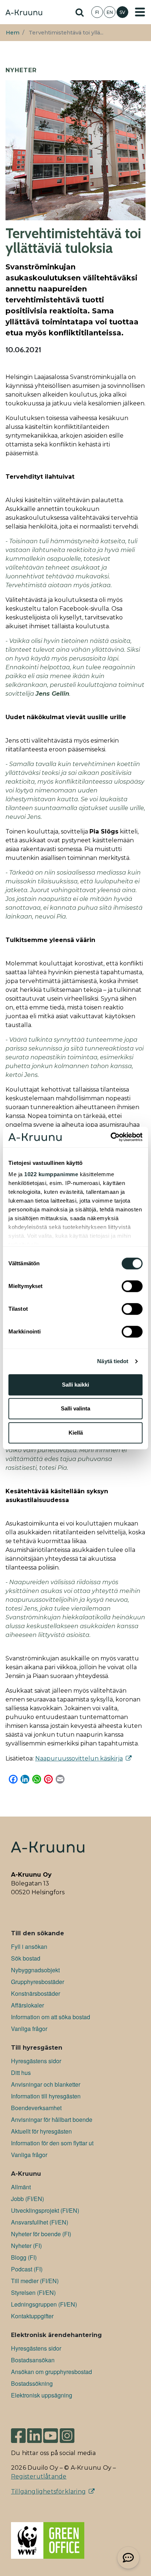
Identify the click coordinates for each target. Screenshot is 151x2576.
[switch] (132, 1286)
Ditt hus (21, 2073)
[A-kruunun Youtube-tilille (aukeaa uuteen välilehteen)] (51, 2433)
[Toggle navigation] (140, 12)
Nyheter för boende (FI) (41, 2234)
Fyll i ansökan (29, 1946)
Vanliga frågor (29, 2029)
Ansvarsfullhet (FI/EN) (40, 2222)
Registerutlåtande (39, 2476)
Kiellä (76, 1433)
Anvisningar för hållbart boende (52, 2119)
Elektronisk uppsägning (42, 2395)
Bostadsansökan (33, 2360)
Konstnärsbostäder (36, 1993)
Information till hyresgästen (46, 2096)
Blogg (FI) (24, 2257)
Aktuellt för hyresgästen (41, 2131)
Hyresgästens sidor (36, 2061)
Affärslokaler (27, 2005)
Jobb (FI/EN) (27, 2199)
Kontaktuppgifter (32, 2316)
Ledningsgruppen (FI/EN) (44, 2304)
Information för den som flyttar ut (52, 2143)
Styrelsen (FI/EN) (33, 2292)
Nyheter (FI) (26, 2246)
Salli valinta (75, 1408)
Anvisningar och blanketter (46, 2084)
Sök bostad (26, 1958)
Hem (13, 33)
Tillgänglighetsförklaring (48, 2492)
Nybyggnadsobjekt (35, 1970)
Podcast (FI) (27, 2269)
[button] (128, 2558)
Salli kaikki (75, 1385)
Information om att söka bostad (51, 2017)
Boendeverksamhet (36, 2108)
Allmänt (21, 2187)
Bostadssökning (32, 2383)
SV (122, 12)
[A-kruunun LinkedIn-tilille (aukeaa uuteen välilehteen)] (34, 2433)
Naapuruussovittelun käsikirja (79, 1758)
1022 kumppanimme (51, 1174)
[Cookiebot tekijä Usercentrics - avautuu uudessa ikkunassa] (111, 1137)
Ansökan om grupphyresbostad (51, 2372)
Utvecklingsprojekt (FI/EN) (45, 2210)
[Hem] (24, 13)
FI (97, 12)
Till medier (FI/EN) (35, 2281)
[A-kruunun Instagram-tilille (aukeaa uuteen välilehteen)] (73, 2433)
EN (110, 12)
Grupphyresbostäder (38, 1982)
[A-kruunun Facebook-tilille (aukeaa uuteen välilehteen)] (18, 2433)
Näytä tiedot (113, 1361)
